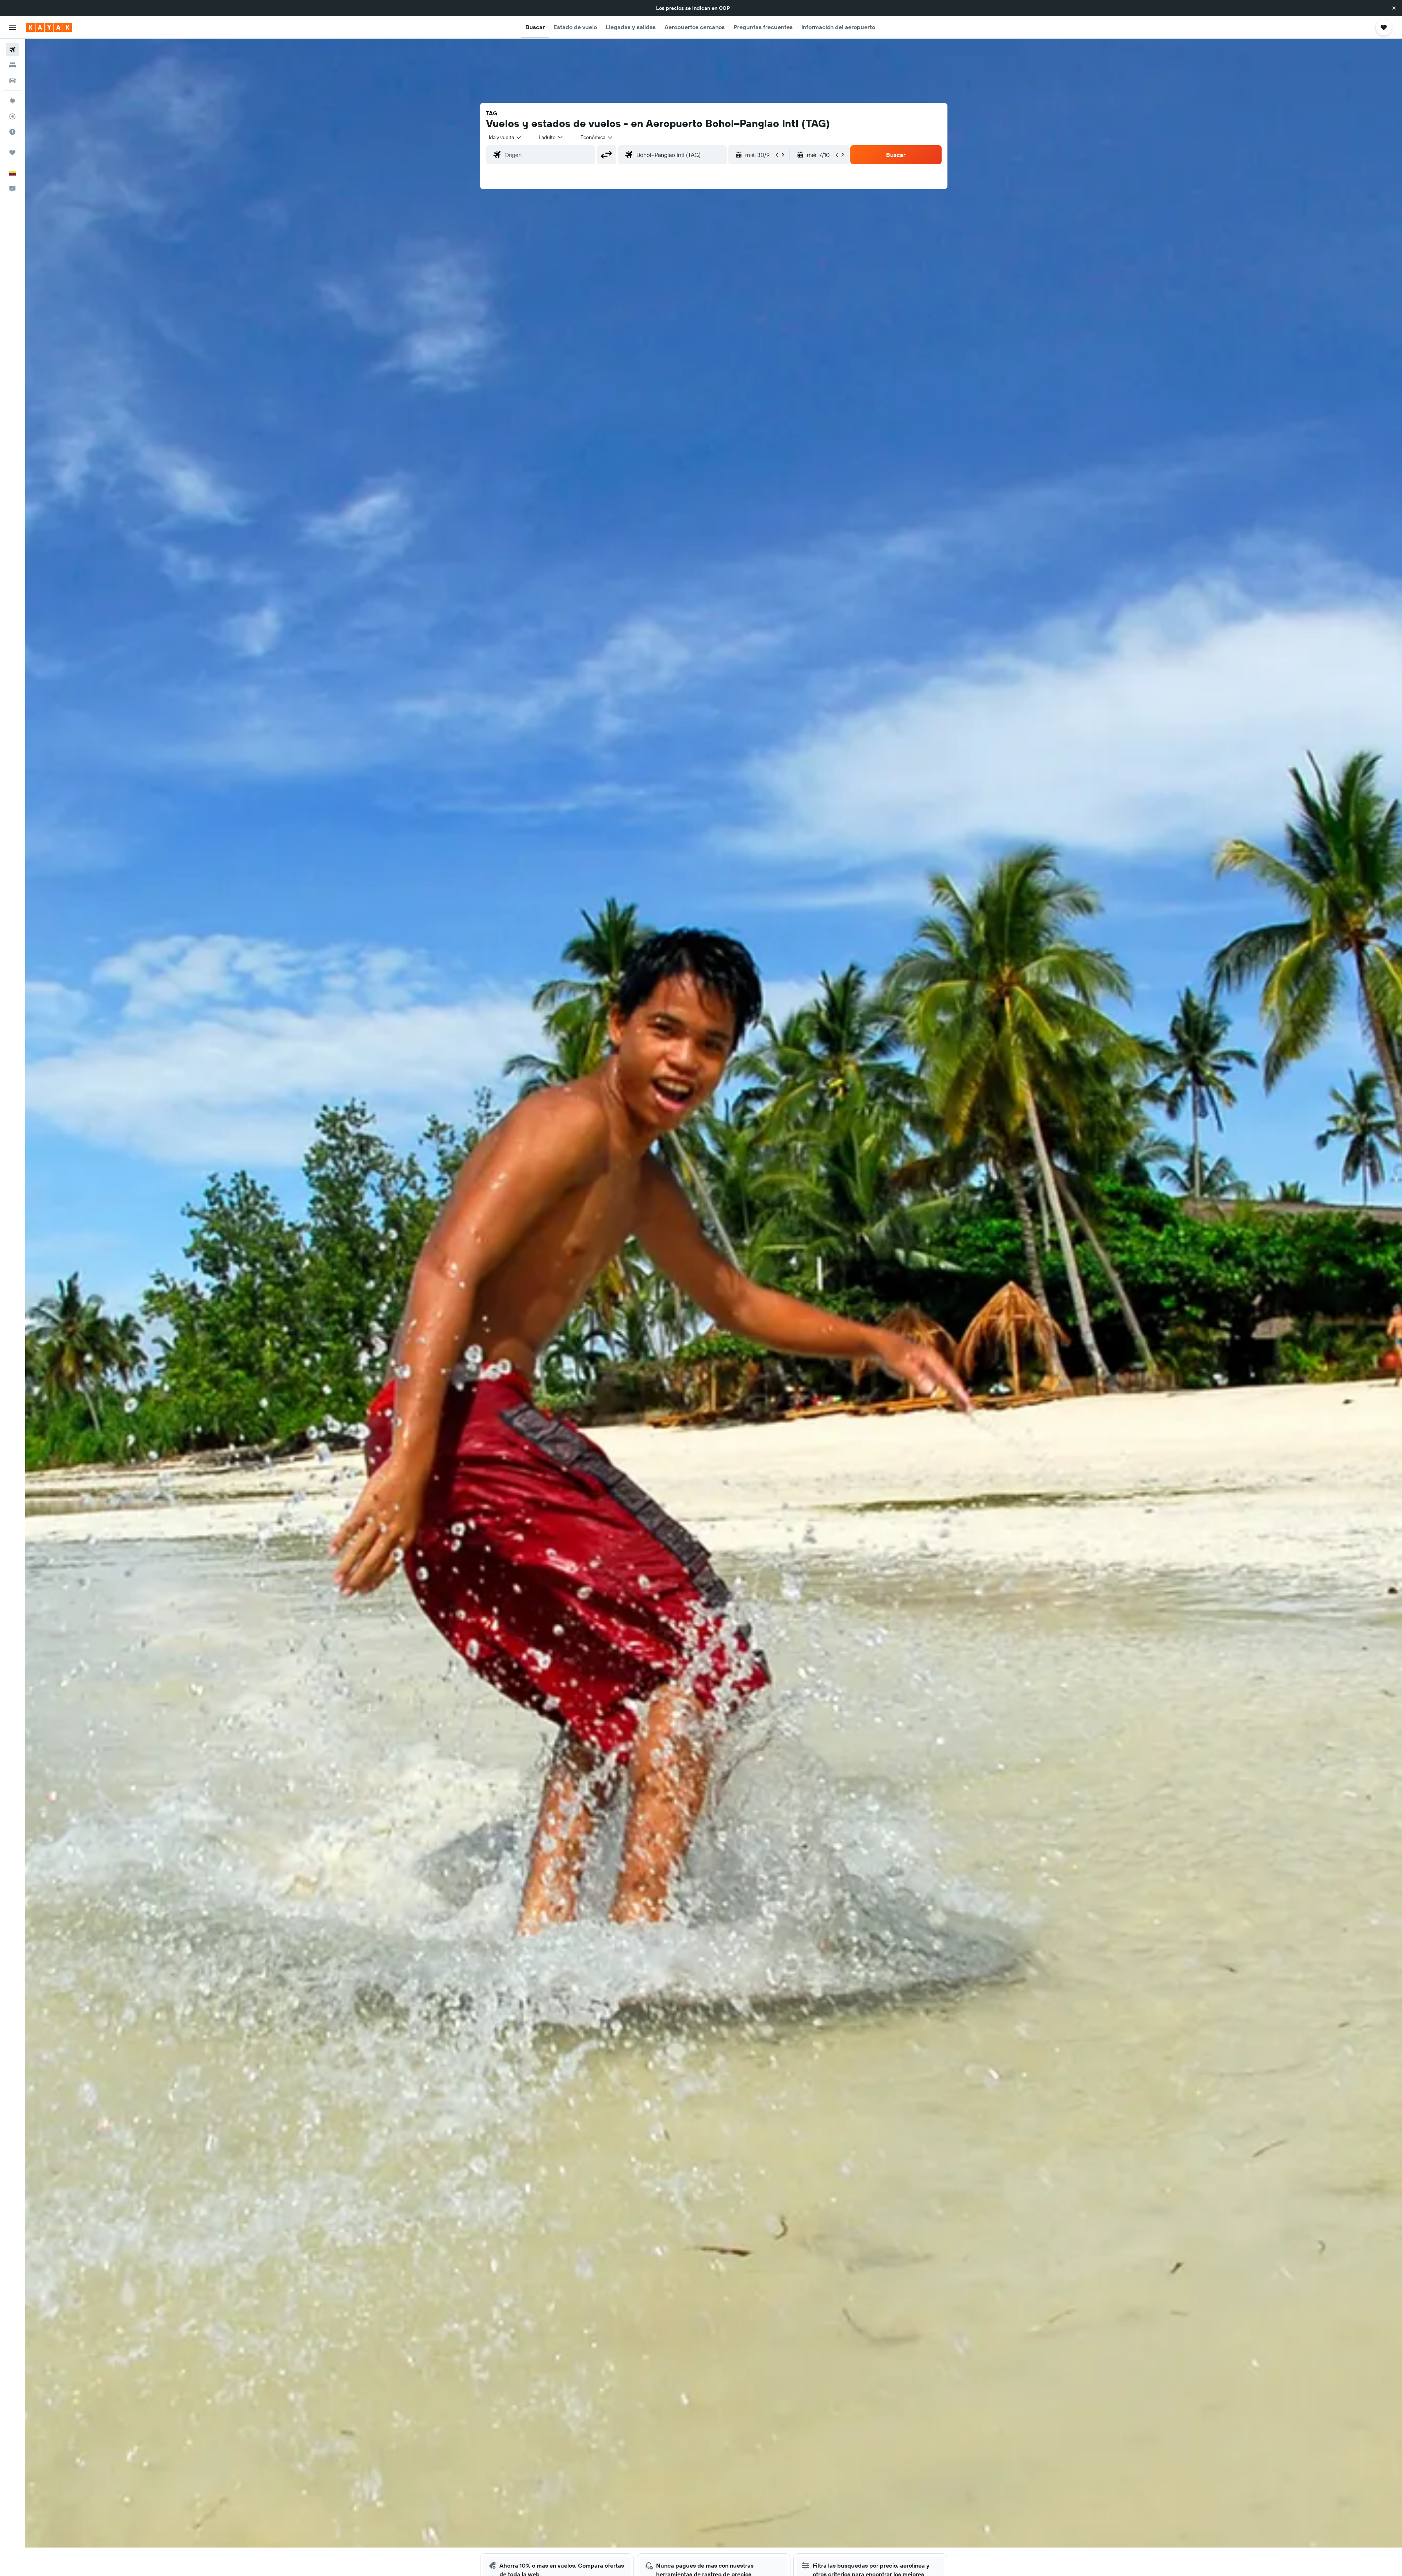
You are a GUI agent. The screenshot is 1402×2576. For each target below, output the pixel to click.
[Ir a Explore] (12, 101)
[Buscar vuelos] (12, 50)
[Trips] (12, 153)
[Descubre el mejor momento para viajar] (12, 132)
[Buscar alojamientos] (12, 65)
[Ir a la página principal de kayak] (49, 27)
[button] (1394, 8)
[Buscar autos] (12, 80)
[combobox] (505, 137)
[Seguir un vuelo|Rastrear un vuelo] (12, 116)
